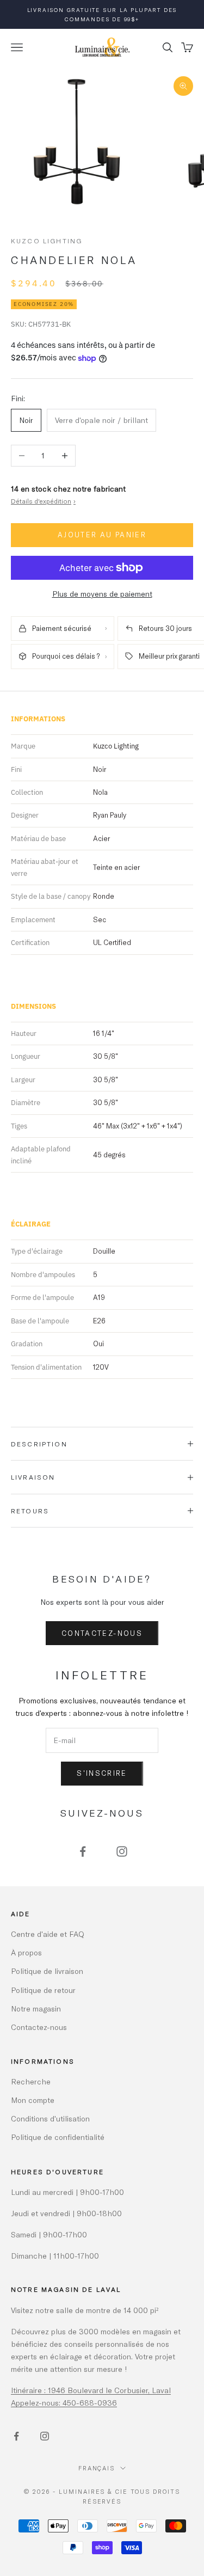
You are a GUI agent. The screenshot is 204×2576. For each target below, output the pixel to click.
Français (97, 2468)
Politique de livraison (47, 1971)
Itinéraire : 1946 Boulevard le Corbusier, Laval (91, 2390)
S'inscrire (102, 1773)
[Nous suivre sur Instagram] (122, 1851)
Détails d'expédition (43, 501)
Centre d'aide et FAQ (48, 1934)
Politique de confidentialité (58, 2137)
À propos (26, 1952)
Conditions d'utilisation (50, 2118)
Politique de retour (43, 1990)
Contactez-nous (102, 1633)
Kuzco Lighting (47, 241)
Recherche (31, 2081)
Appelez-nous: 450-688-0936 (64, 2403)
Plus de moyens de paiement (102, 594)
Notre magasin (36, 2008)
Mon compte (33, 2100)
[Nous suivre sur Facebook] (83, 1851)
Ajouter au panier (102, 535)
